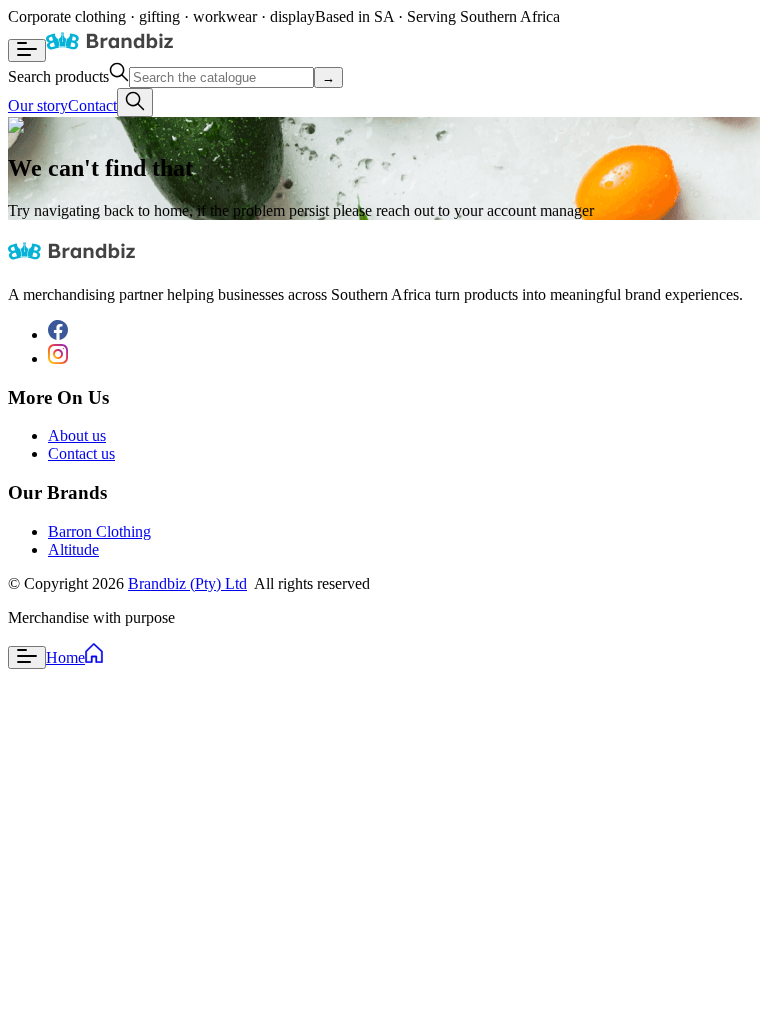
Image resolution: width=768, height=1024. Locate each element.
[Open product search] (135, 102)
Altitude (73, 549)
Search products (58, 76)
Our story (38, 105)
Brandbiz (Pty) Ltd (187, 583)
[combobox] (221, 77)
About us (77, 435)
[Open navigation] (27, 50)
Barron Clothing (99, 531)
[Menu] (27, 657)
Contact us (81, 453)
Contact (92, 105)
